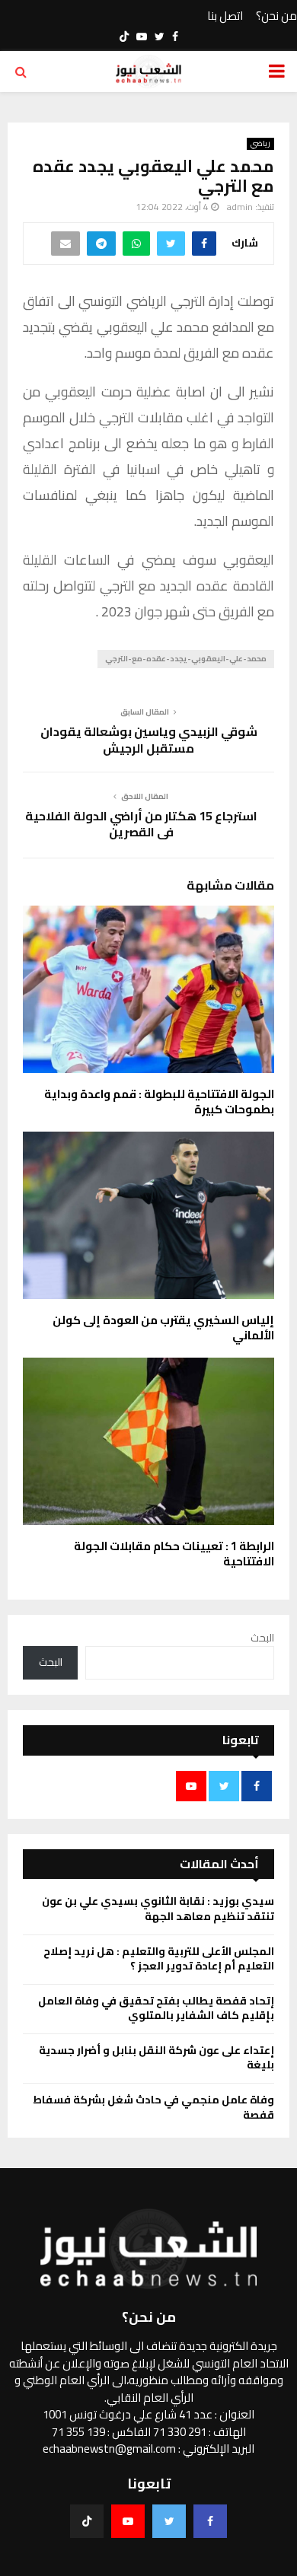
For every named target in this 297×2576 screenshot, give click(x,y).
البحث (262, 1638)
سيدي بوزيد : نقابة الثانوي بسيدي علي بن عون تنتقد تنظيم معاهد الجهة (158, 1909)
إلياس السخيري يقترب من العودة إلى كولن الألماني (163, 1328)
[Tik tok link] (124, 37)
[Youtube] (128, 2521)
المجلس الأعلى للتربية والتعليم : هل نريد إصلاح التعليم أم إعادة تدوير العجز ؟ (159, 1959)
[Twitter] (169, 2521)
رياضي (260, 144)
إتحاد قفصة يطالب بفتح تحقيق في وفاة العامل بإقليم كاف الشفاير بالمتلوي (156, 2008)
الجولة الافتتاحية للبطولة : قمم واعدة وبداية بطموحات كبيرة (159, 1102)
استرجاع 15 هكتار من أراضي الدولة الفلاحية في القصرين (141, 824)
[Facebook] (210, 2521)
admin (240, 207)
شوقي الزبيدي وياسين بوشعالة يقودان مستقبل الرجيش (149, 739)
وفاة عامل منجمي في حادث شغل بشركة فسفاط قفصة (153, 2107)
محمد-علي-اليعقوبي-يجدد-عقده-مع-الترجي (186, 659)
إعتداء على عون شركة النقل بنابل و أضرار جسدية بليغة (156, 2058)
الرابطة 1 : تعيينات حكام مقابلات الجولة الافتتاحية (174, 1554)
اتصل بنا (225, 16)
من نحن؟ (276, 16)
